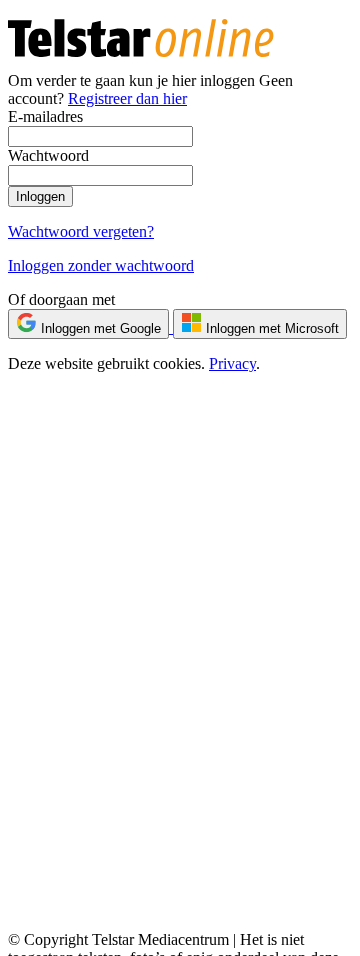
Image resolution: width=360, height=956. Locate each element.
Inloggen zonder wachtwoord (101, 265)
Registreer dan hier (127, 98)
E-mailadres (45, 116)
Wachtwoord (48, 155)
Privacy (232, 363)
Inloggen (40, 196)
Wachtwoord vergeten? (81, 231)
